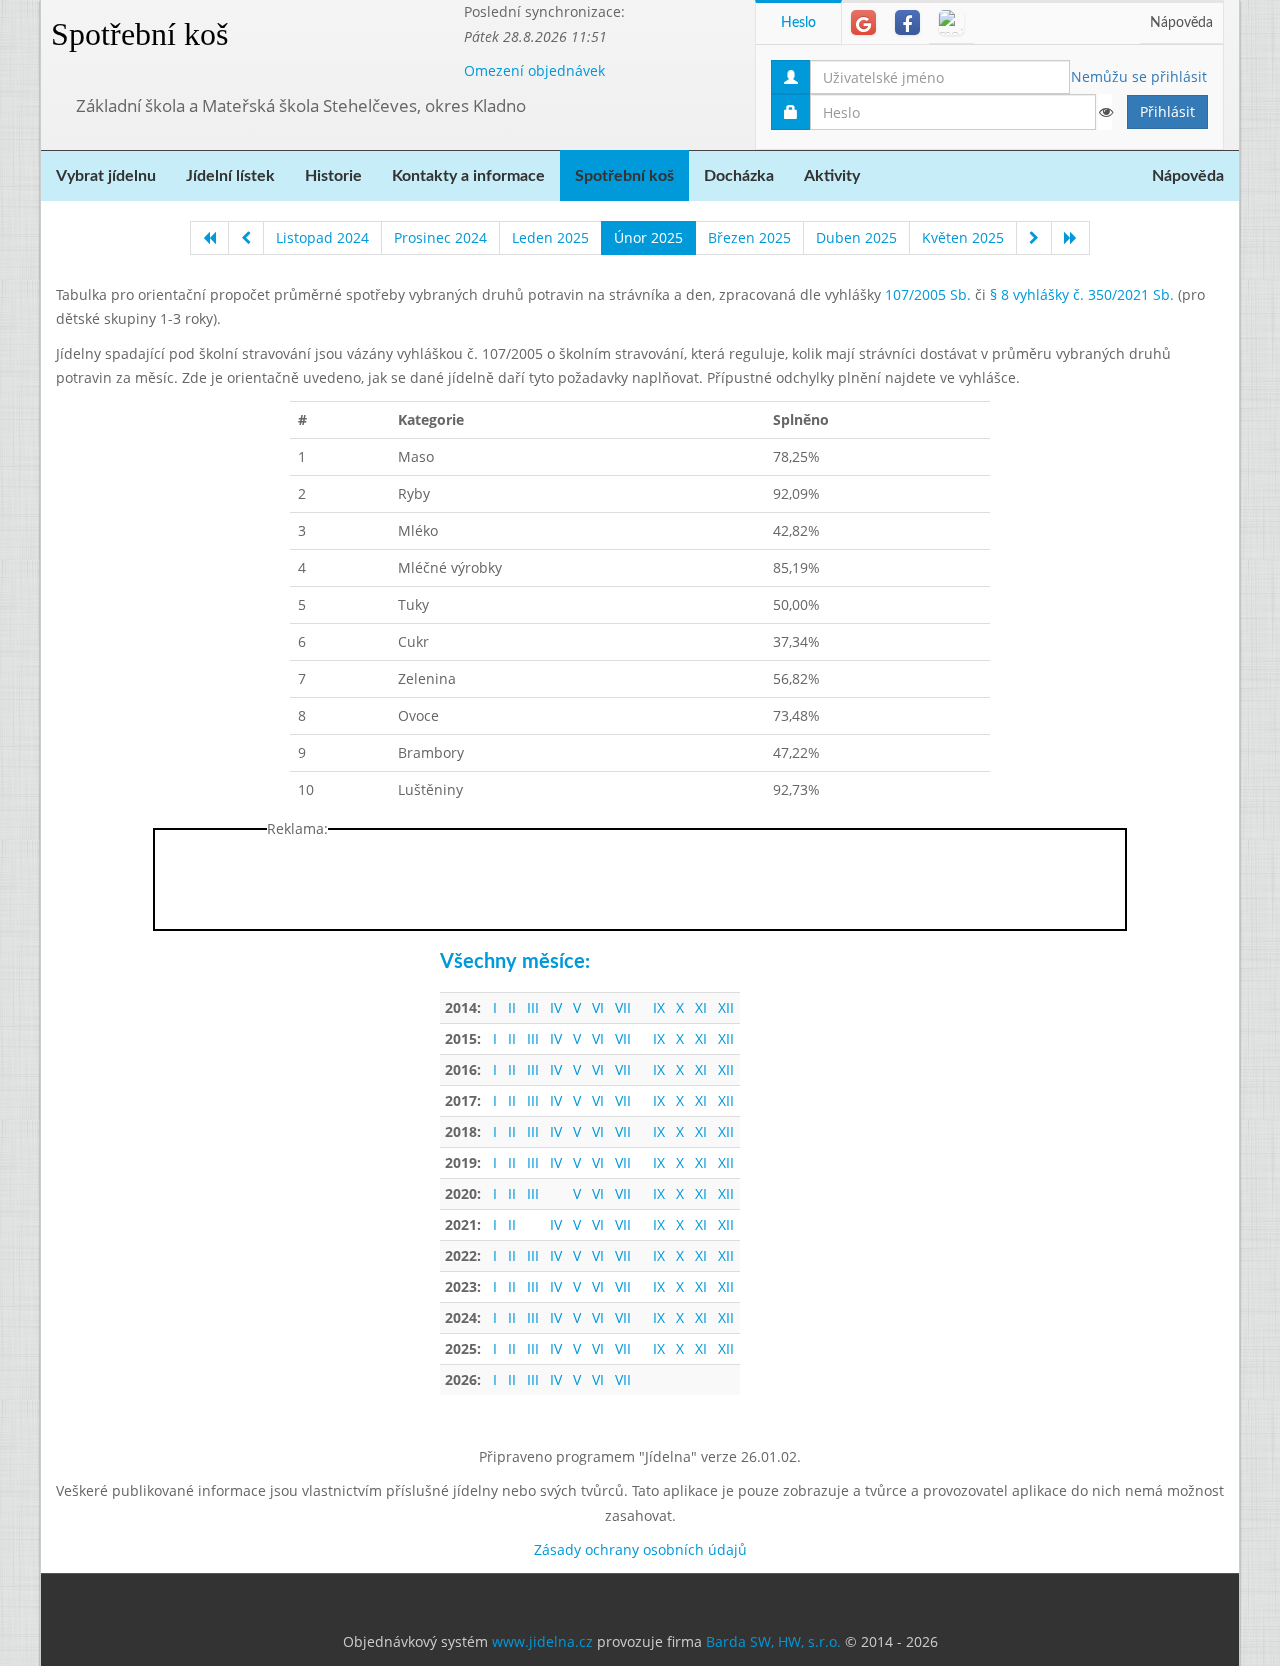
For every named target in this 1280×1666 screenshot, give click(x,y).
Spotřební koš (139, 34)
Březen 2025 (749, 237)
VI (598, 1007)
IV (556, 1007)
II (512, 1007)
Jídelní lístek (230, 176)
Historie (333, 176)
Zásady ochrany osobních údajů (640, 1549)
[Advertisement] (640, 884)
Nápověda (1181, 23)
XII (726, 1007)
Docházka (739, 176)
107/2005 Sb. (928, 294)
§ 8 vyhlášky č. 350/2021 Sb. (1082, 294)
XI (701, 1007)
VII (623, 1007)
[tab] (863, 22)
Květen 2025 (963, 237)
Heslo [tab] (798, 23)
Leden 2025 (550, 237)
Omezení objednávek (534, 70)
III (533, 1007)
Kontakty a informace (468, 176)
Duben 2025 (856, 237)
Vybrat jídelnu (106, 176)
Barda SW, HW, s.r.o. (773, 1641)
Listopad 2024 (322, 237)
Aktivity (832, 176)
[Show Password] (1105, 112)
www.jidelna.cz (542, 1641)
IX (659, 1007)
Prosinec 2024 (440, 237)
